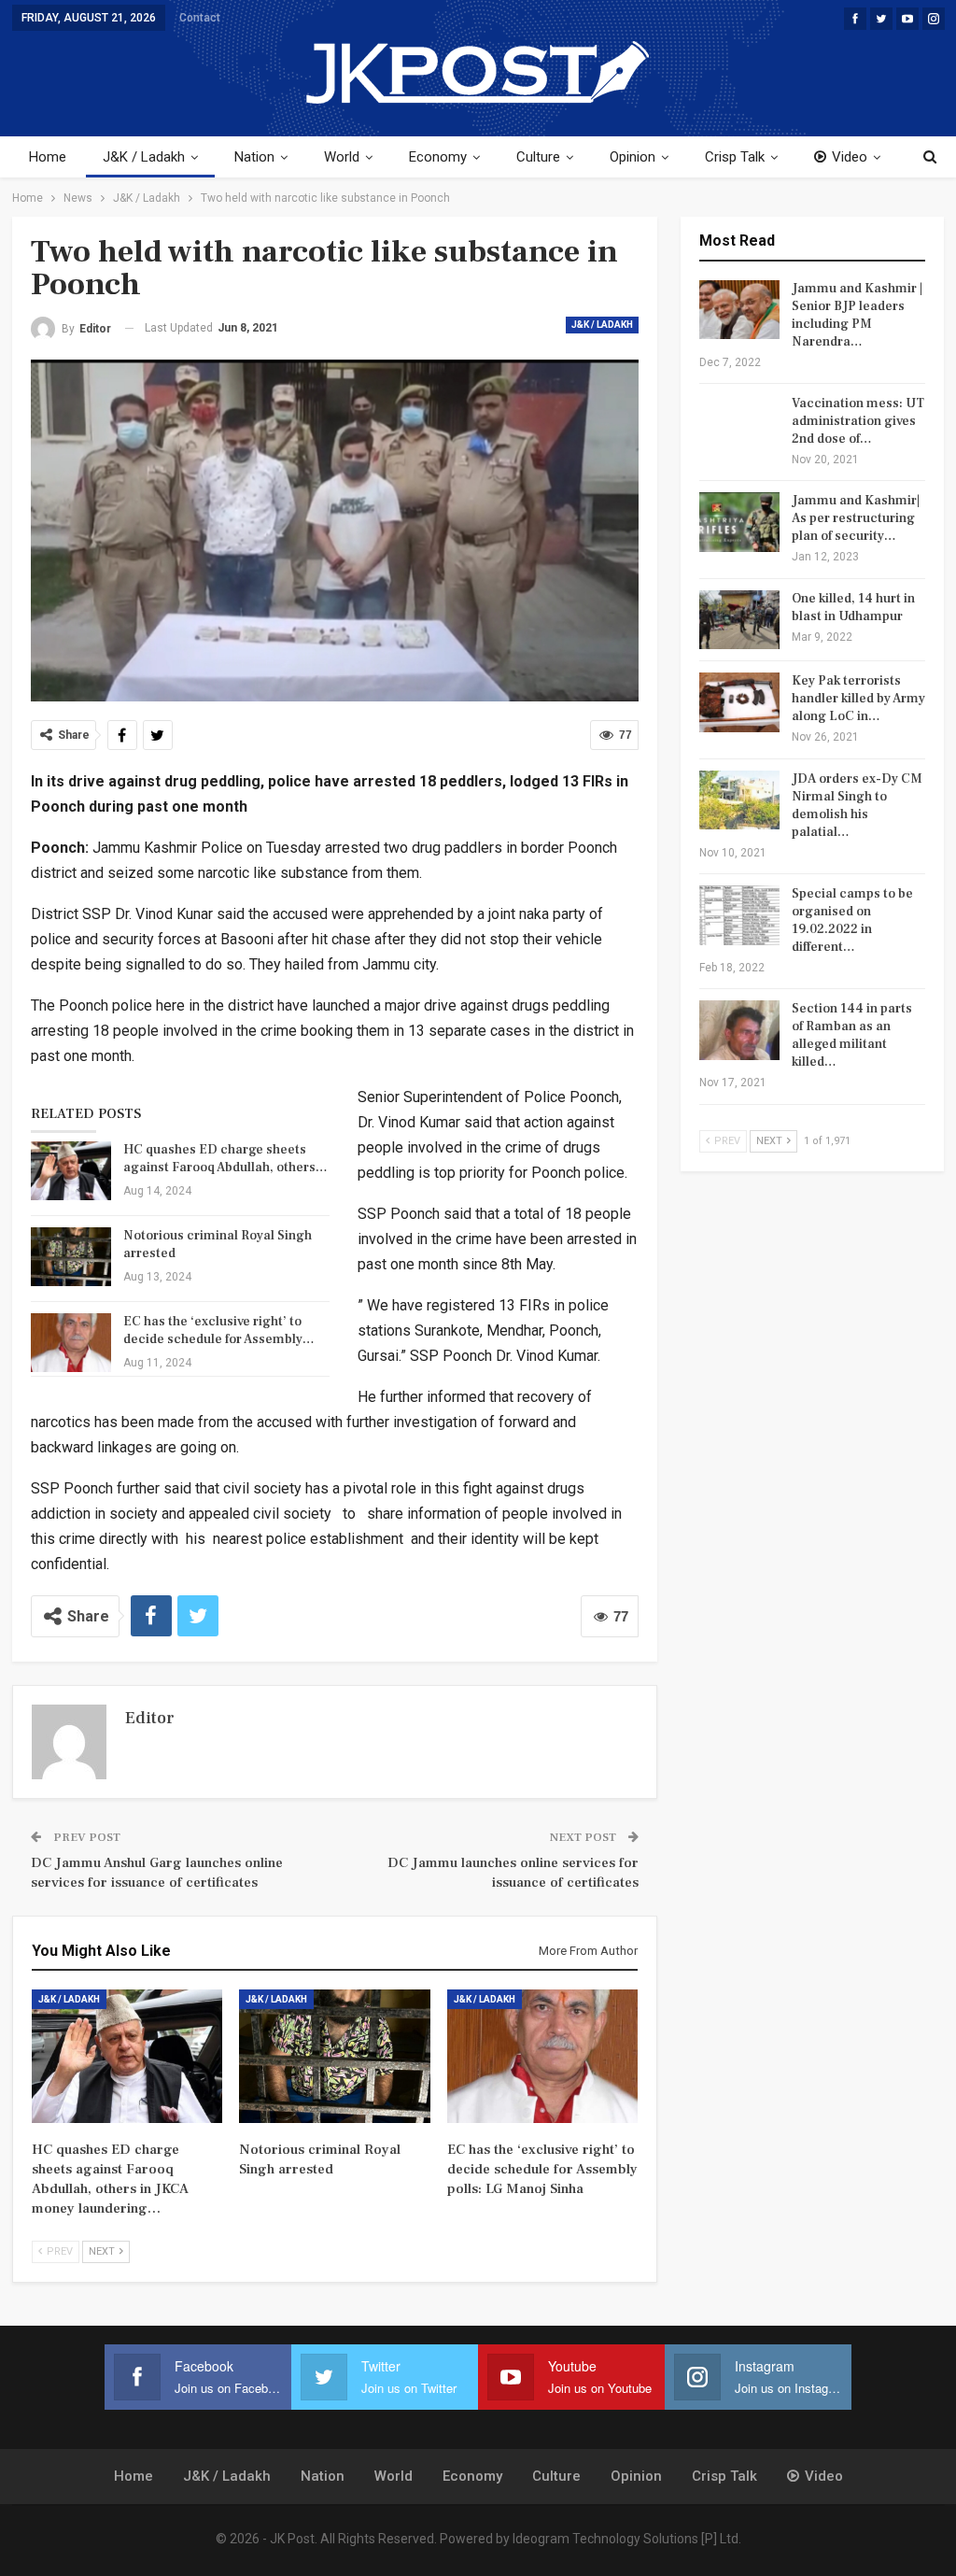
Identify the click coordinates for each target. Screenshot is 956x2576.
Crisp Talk (735, 157)
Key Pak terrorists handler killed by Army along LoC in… (858, 699)
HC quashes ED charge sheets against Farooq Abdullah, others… (225, 1159)
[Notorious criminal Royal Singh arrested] (71, 1257)
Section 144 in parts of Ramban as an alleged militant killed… (852, 1035)
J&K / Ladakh (144, 157)
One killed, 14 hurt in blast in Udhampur (853, 608)
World (342, 157)
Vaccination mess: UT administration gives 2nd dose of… (858, 421)
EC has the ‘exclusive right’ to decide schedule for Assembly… (219, 1330)
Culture (538, 157)
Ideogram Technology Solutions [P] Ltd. (627, 2539)
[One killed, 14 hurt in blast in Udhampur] (739, 620)
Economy (438, 157)
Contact (200, 18)
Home (48, 157)
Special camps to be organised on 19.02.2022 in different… (852, 920)
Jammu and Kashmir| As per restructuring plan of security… (856, 518)
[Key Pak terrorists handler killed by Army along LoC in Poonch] (739, 702)
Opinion (633, 157)
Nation (254, 157)
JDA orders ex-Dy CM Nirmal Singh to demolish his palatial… (857, 806)
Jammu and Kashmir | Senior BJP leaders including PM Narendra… (857, 315)
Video (850, 157)
